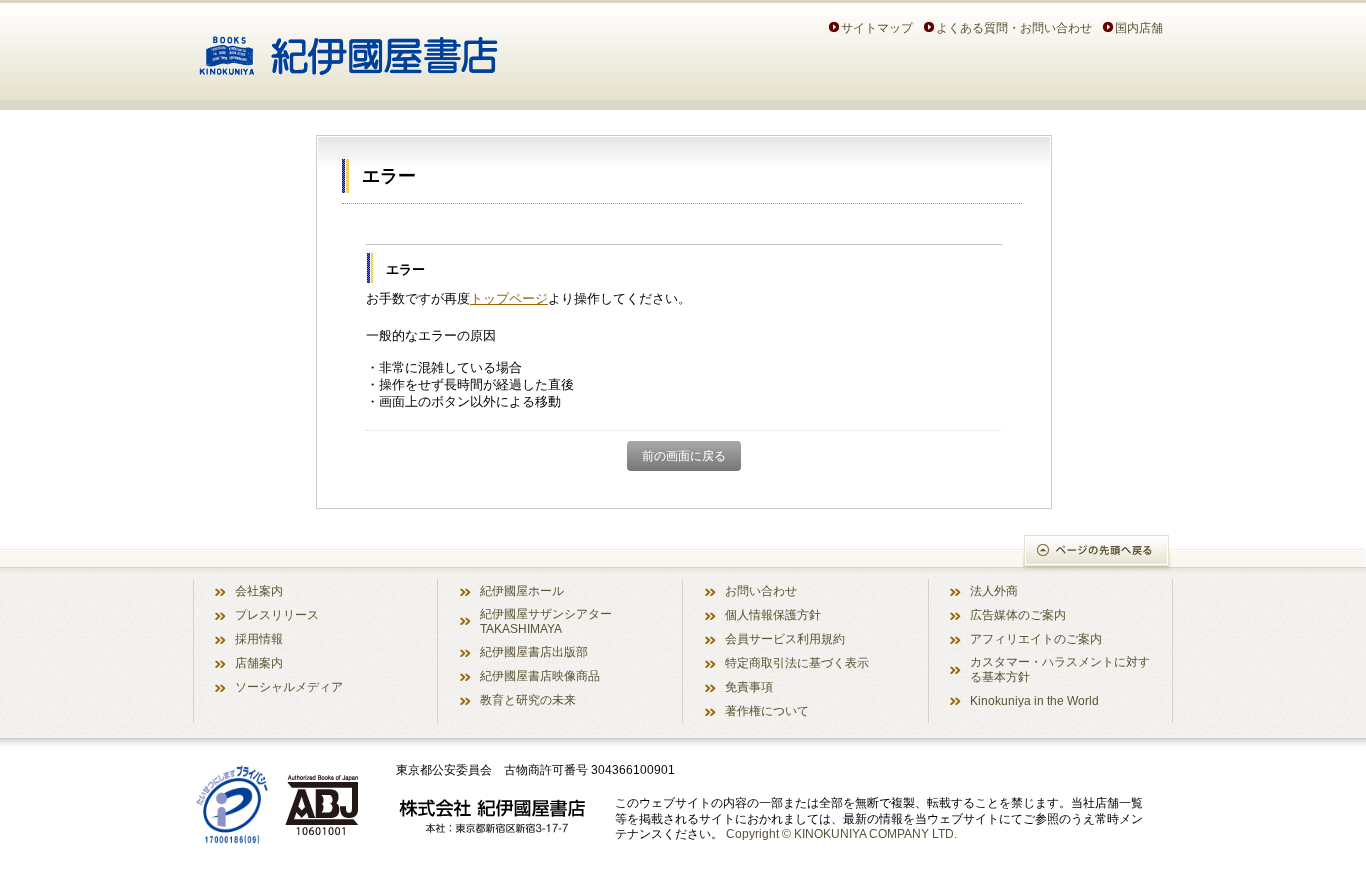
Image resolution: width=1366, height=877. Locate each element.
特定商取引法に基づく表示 (797, 662)
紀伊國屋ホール (522, 590)
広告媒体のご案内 (1018, 614)
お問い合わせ (761, 590)
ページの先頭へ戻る (1097, 552)
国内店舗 (1139, 27)
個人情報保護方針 (773, 614)
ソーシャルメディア (289, 686)
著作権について (767, 710)
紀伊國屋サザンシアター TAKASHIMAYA (546, 621)
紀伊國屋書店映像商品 (540, 675)
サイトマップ (877, 27)
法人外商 (994, 590)
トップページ (509, 298)
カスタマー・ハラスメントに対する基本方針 (1060, 669)
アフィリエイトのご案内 (1036, 638)
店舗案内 (259, 662)
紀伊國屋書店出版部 (534, 651)
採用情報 (259, 638)
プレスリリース (277, 614)
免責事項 (749, 686)
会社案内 (259, 590)
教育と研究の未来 (528, 699)
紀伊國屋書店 (348, 48)
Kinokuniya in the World (1034, 700)
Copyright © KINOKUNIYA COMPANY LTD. (841, 833)
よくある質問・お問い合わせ (1014, 27)
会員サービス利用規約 (785, 638)
